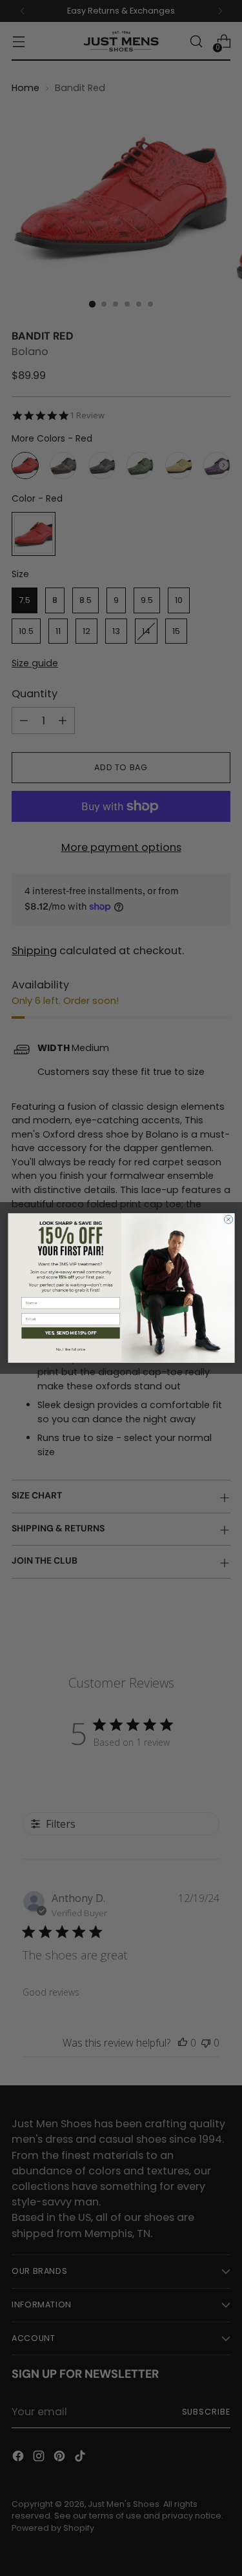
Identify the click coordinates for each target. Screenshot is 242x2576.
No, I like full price (70, 1350)
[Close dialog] (228, 1219)
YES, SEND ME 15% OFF (70, 1333)
